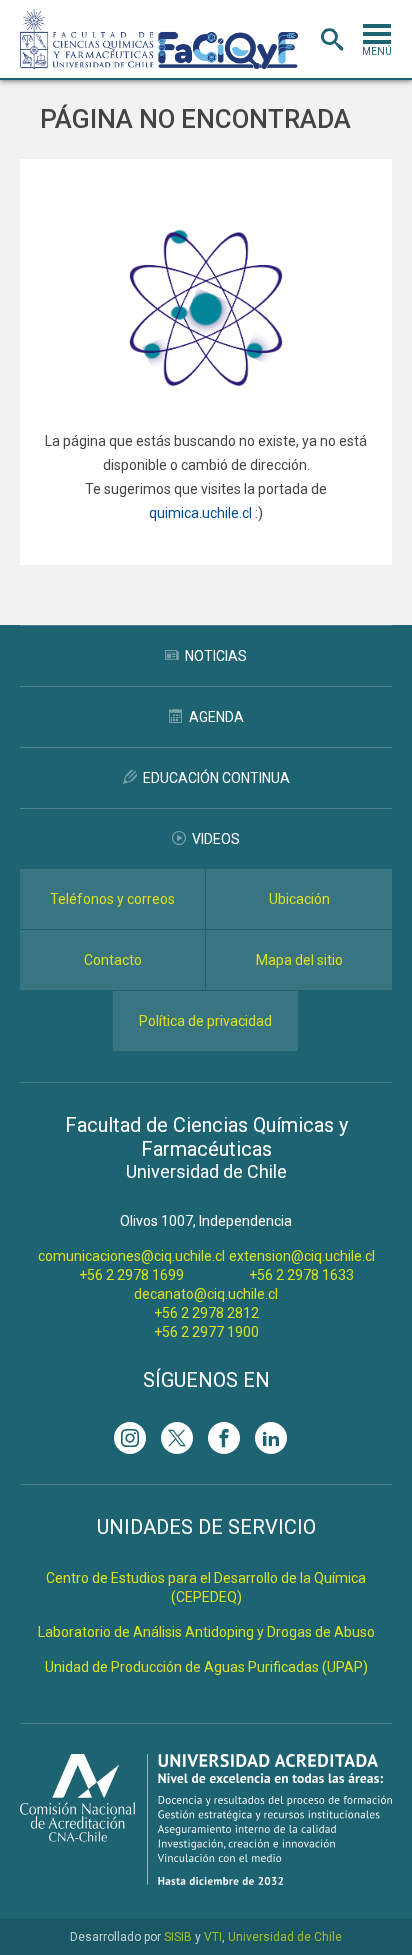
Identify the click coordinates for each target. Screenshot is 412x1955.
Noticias (216, 656)
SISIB (178, 1937)
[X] (177, 1438)
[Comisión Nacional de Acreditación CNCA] (206, 1879)
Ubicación (299, 899)
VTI (213, 1937)
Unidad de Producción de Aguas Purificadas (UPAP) (206, 1667)
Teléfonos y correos (112, 899)
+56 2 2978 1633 (301, 1275)
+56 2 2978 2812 (206, 1313)
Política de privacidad (205, 1021)
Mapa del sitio (299, 960)
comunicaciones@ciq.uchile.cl (131, 1256)
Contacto (113, 960)
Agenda (216, 717)
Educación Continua (216, 778)
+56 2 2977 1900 (206, 1332)
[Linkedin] (271, 1438)
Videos (216, 839)
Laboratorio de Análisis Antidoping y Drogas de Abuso (206, 1632)
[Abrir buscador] (332, 40)
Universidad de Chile (285, 1937)
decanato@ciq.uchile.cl (206, 1294)
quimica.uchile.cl (200, 513)
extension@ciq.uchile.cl (302, 1256)
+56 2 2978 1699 (131, 1275)
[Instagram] (130, 1438)
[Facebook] (224, 1438)
